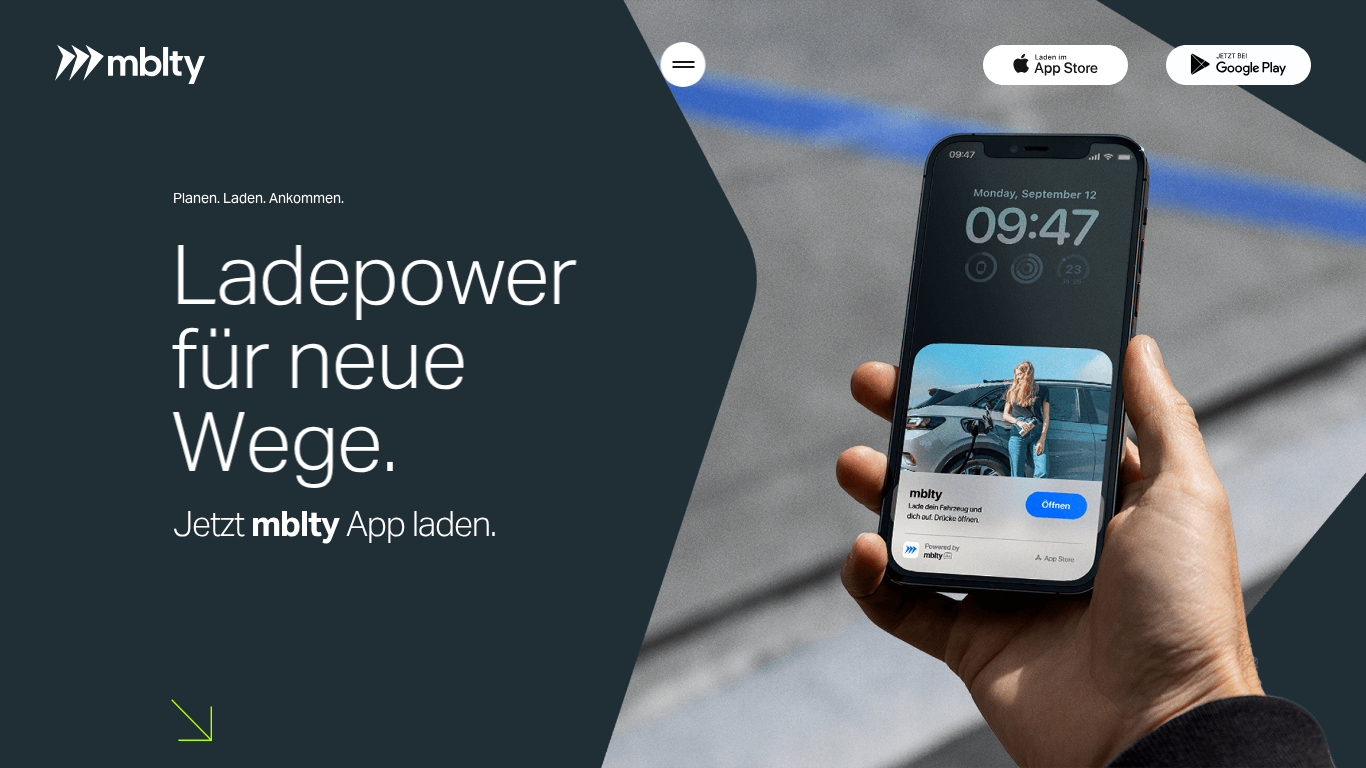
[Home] (130, 64)
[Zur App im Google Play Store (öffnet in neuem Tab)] (1238, 65)
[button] (683, 64)
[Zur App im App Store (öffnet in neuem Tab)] (1055, 65)
